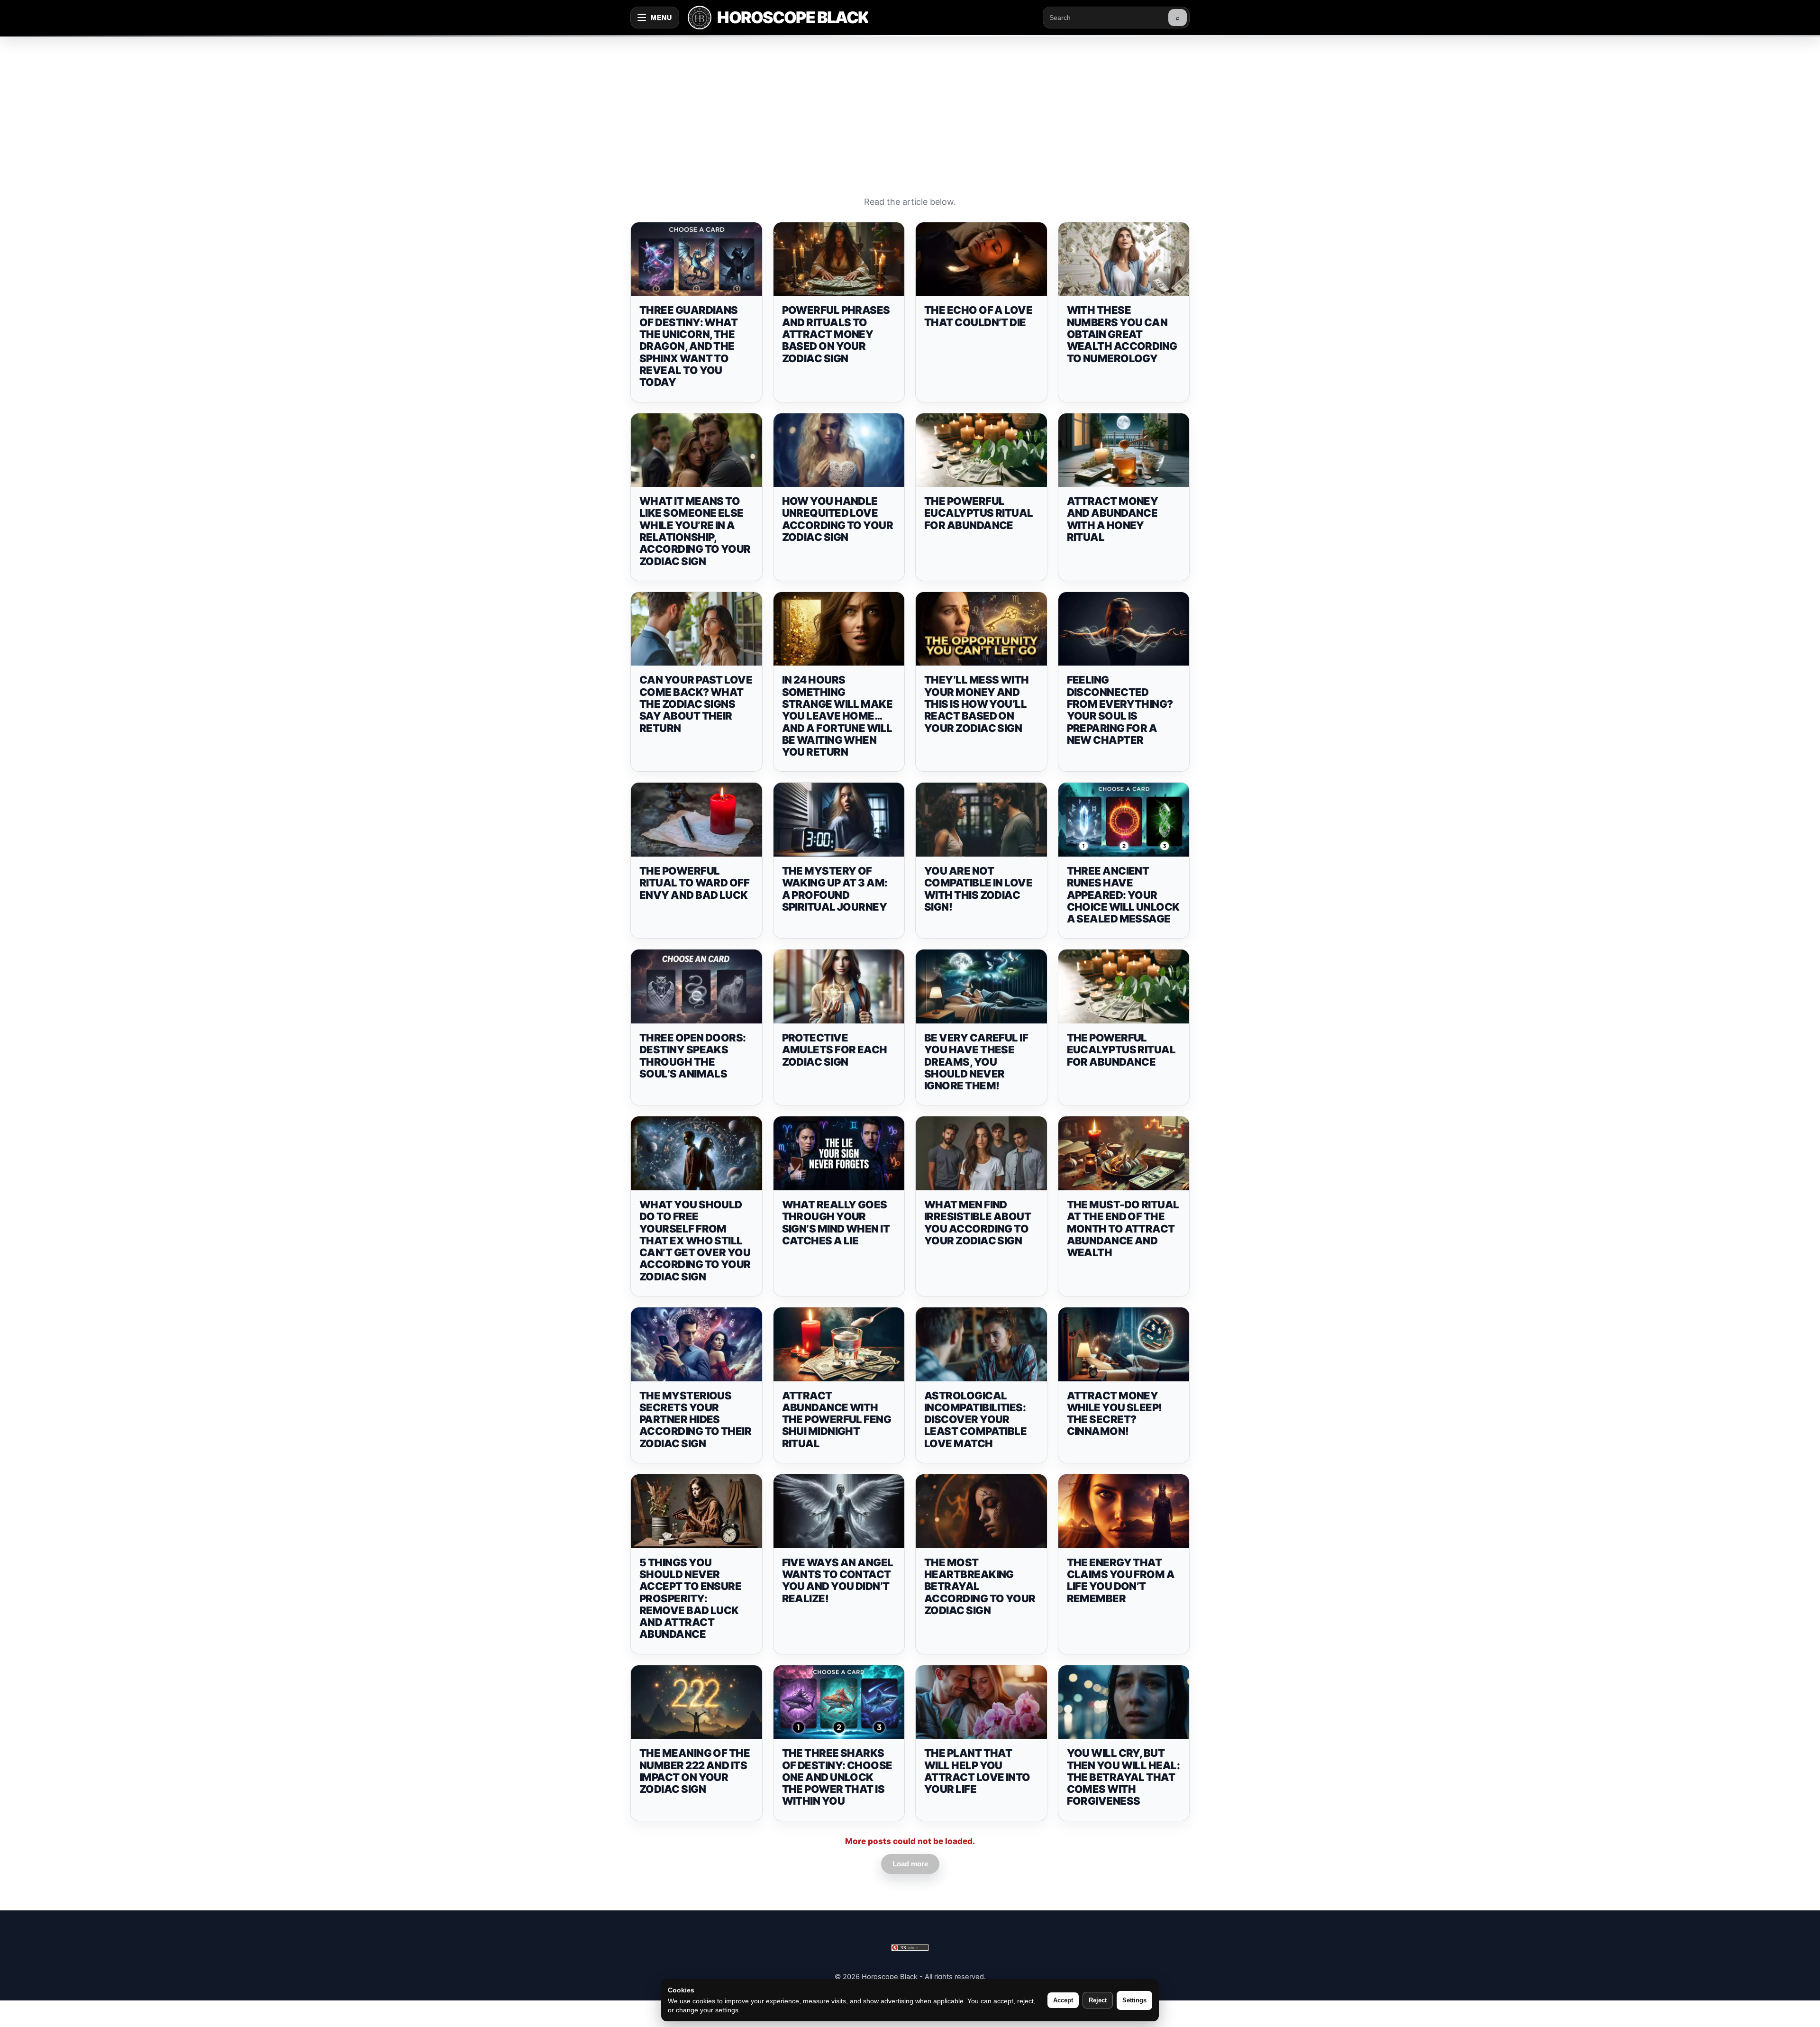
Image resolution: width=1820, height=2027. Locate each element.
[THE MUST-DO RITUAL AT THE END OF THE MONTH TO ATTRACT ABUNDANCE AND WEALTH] (1124, 1153)
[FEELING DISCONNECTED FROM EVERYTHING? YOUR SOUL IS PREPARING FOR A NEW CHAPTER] (1124, 629)
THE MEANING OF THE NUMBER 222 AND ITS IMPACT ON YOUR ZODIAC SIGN (695, 1771)
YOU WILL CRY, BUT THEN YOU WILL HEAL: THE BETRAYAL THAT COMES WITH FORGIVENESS (1124, 1777)
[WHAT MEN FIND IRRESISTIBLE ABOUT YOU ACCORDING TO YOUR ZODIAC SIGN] (981, 1153)
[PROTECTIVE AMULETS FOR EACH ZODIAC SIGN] (839, 986)
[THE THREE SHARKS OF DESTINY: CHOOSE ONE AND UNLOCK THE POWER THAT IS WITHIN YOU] (839, 1702)
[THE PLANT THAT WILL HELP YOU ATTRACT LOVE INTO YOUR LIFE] (981, 1702)
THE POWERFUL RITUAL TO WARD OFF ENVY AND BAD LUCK (694, 883)
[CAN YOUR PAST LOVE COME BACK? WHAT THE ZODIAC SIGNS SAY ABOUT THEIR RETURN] (696, 629)
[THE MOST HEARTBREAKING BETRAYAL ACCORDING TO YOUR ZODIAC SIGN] (981, 1511)
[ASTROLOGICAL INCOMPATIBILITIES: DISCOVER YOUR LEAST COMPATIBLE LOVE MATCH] (981, 1344)
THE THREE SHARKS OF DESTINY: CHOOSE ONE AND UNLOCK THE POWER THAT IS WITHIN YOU (837, 1777)
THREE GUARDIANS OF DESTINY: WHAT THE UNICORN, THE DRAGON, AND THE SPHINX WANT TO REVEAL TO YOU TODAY (689, 346)
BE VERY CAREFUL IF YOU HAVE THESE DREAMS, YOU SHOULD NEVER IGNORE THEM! (976, 1062)
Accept (1063, 2000)
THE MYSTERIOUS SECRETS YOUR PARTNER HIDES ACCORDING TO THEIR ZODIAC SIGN (695, 1420)
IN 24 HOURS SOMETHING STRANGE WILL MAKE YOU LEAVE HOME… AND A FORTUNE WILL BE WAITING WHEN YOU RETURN (837, 716)
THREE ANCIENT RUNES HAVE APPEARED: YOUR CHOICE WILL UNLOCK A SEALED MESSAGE (1123, 895)
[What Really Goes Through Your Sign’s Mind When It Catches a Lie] (839, 1153)
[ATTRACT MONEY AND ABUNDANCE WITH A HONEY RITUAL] (1124, 450)
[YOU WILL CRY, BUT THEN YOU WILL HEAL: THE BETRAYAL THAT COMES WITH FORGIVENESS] (1124, 1702)
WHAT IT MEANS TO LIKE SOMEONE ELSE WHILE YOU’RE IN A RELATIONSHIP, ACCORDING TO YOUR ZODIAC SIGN (695, 531)
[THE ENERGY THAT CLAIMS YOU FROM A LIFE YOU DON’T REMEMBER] (1124, 1511)
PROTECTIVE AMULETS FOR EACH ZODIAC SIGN (835, 1050)
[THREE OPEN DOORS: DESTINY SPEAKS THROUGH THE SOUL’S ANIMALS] (696, 986)
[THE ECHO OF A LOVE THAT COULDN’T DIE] (981, 259)
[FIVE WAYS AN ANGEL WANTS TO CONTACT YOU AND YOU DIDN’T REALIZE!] (839, 1511)
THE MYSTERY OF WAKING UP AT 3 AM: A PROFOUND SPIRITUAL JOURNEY (835, 889)
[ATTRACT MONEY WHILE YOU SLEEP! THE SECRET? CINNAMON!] (1124, 1344)
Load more (910, 1864)
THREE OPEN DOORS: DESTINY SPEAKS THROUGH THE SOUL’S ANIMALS (693, 1056)
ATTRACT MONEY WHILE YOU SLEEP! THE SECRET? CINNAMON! (1115, 1414)
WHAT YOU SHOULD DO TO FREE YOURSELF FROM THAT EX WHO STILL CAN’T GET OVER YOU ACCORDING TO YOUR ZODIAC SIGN (695, 1241)
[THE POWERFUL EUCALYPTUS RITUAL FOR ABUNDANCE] (981, 450)
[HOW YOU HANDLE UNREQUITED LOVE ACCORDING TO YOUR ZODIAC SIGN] (839, 450)
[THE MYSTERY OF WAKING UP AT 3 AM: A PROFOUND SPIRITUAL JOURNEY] (839, 820)
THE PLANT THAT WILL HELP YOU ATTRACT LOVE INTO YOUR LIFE (977, 1771)
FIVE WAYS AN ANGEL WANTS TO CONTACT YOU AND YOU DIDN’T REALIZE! (838, 1580)
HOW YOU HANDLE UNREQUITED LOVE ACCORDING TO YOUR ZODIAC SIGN (838, 519)
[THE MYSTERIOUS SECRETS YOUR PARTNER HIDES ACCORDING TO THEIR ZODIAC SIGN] (696, 1344)
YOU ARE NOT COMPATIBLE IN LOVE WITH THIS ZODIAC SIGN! (978, 889)
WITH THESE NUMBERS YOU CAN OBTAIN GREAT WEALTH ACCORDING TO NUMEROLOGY (1122, 334)
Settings (1134, 2000)
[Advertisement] (910, 106)
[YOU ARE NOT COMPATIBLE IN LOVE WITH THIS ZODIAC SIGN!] (981, 820)
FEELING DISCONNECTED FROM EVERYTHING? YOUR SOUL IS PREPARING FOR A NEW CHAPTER (1120, 710)
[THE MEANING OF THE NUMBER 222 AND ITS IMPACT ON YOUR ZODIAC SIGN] (696, 1702)
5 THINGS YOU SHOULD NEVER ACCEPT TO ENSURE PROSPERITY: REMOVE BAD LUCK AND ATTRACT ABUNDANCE (690, 1598)
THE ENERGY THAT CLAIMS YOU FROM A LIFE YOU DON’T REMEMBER (1121, 1580)
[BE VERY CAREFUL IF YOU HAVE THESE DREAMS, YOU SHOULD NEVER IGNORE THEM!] (981, 986)
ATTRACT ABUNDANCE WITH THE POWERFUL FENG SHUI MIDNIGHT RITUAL (837, 1420)
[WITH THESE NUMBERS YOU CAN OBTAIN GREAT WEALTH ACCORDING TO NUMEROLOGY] (1124, 259)
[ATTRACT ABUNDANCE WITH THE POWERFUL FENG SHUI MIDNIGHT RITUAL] (839, 1344)
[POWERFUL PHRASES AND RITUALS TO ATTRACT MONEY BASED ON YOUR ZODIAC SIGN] (839, 259)
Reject (1098, 2000)
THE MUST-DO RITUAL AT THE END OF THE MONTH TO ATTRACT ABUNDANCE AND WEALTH (1123, 1228)
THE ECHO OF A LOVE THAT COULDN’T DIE (978, 316)
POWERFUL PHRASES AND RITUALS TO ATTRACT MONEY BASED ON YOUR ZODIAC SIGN (836, 334)
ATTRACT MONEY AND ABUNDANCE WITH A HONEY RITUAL (1113, 519)
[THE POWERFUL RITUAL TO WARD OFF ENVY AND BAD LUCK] (696, 820)
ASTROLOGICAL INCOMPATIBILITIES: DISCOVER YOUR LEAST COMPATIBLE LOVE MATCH (975, 1420)
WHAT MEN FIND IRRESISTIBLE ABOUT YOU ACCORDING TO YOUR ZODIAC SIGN (978, 1223)
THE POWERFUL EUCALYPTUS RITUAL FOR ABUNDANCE (979, 513)
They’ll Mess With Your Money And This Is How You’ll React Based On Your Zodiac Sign (977, 704)
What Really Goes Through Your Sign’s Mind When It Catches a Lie (836, 1223)
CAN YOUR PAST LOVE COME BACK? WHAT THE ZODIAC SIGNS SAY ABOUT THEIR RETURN (696, 704)
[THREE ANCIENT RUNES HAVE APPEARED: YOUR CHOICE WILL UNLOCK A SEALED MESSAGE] (1124, 820)
